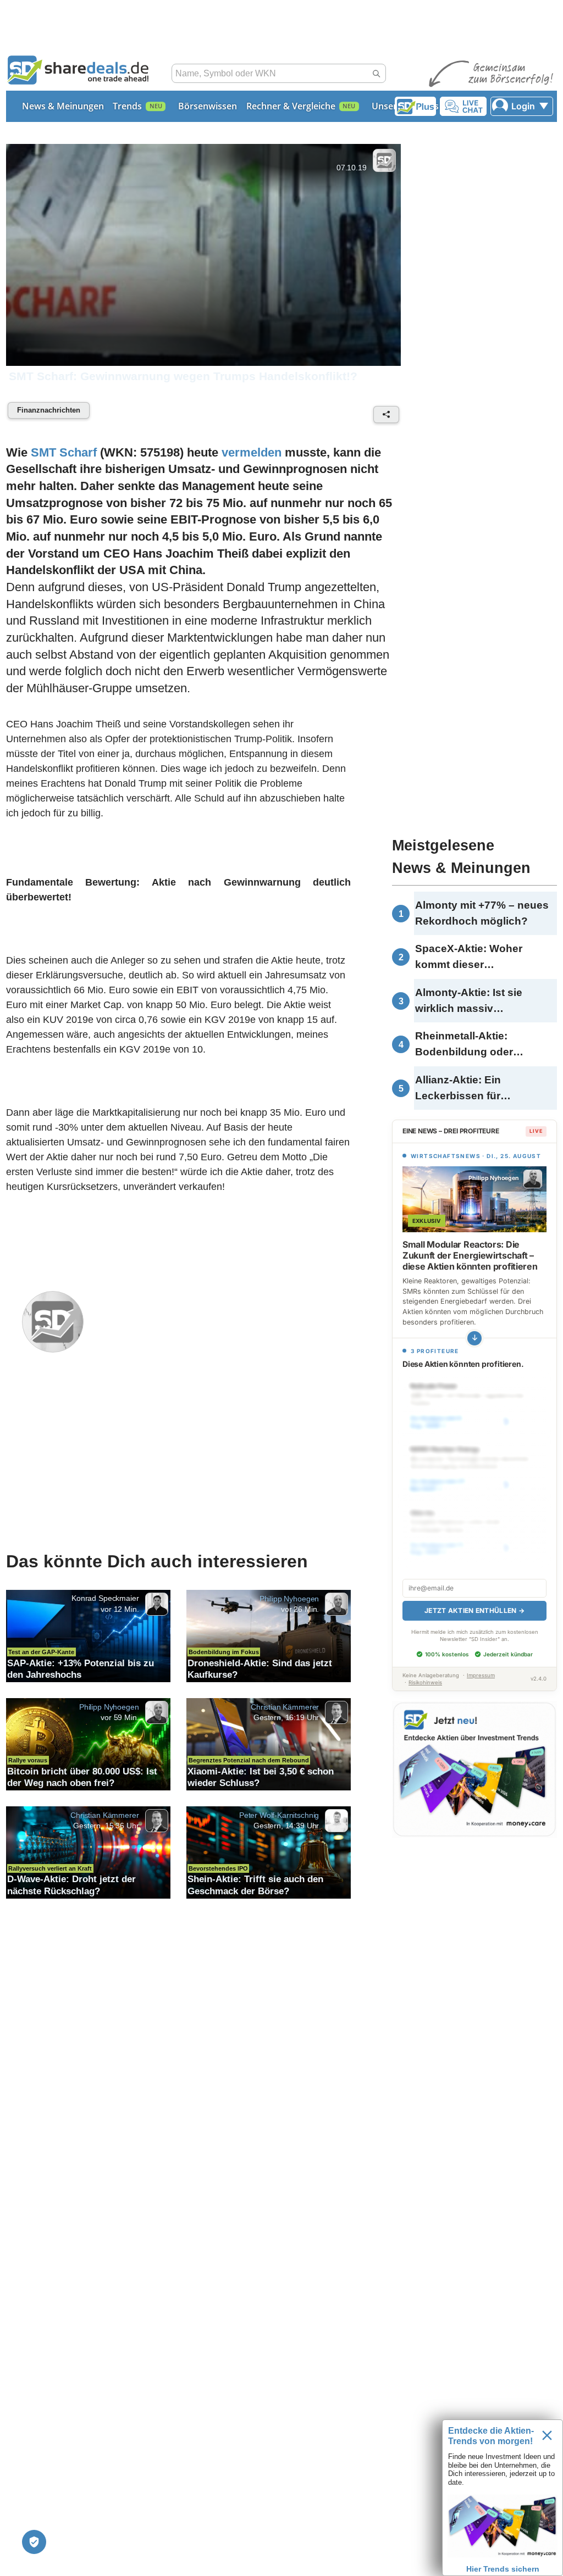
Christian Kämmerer (285, 1707)
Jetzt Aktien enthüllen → (474, 1610)
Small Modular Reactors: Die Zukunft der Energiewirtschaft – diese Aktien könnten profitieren (470, 1255)
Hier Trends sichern (503, 2569)
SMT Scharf (64, 452)
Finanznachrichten (49, 410)
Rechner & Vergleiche (291, 106)
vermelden (252, 452)
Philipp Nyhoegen (289, 1599)
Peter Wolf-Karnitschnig (279, 1815)
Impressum (481, 1675)
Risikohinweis (425, 1682)
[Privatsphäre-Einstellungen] (34, 2542)
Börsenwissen (208, 106)
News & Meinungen (63, 106)
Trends (127, 106)
